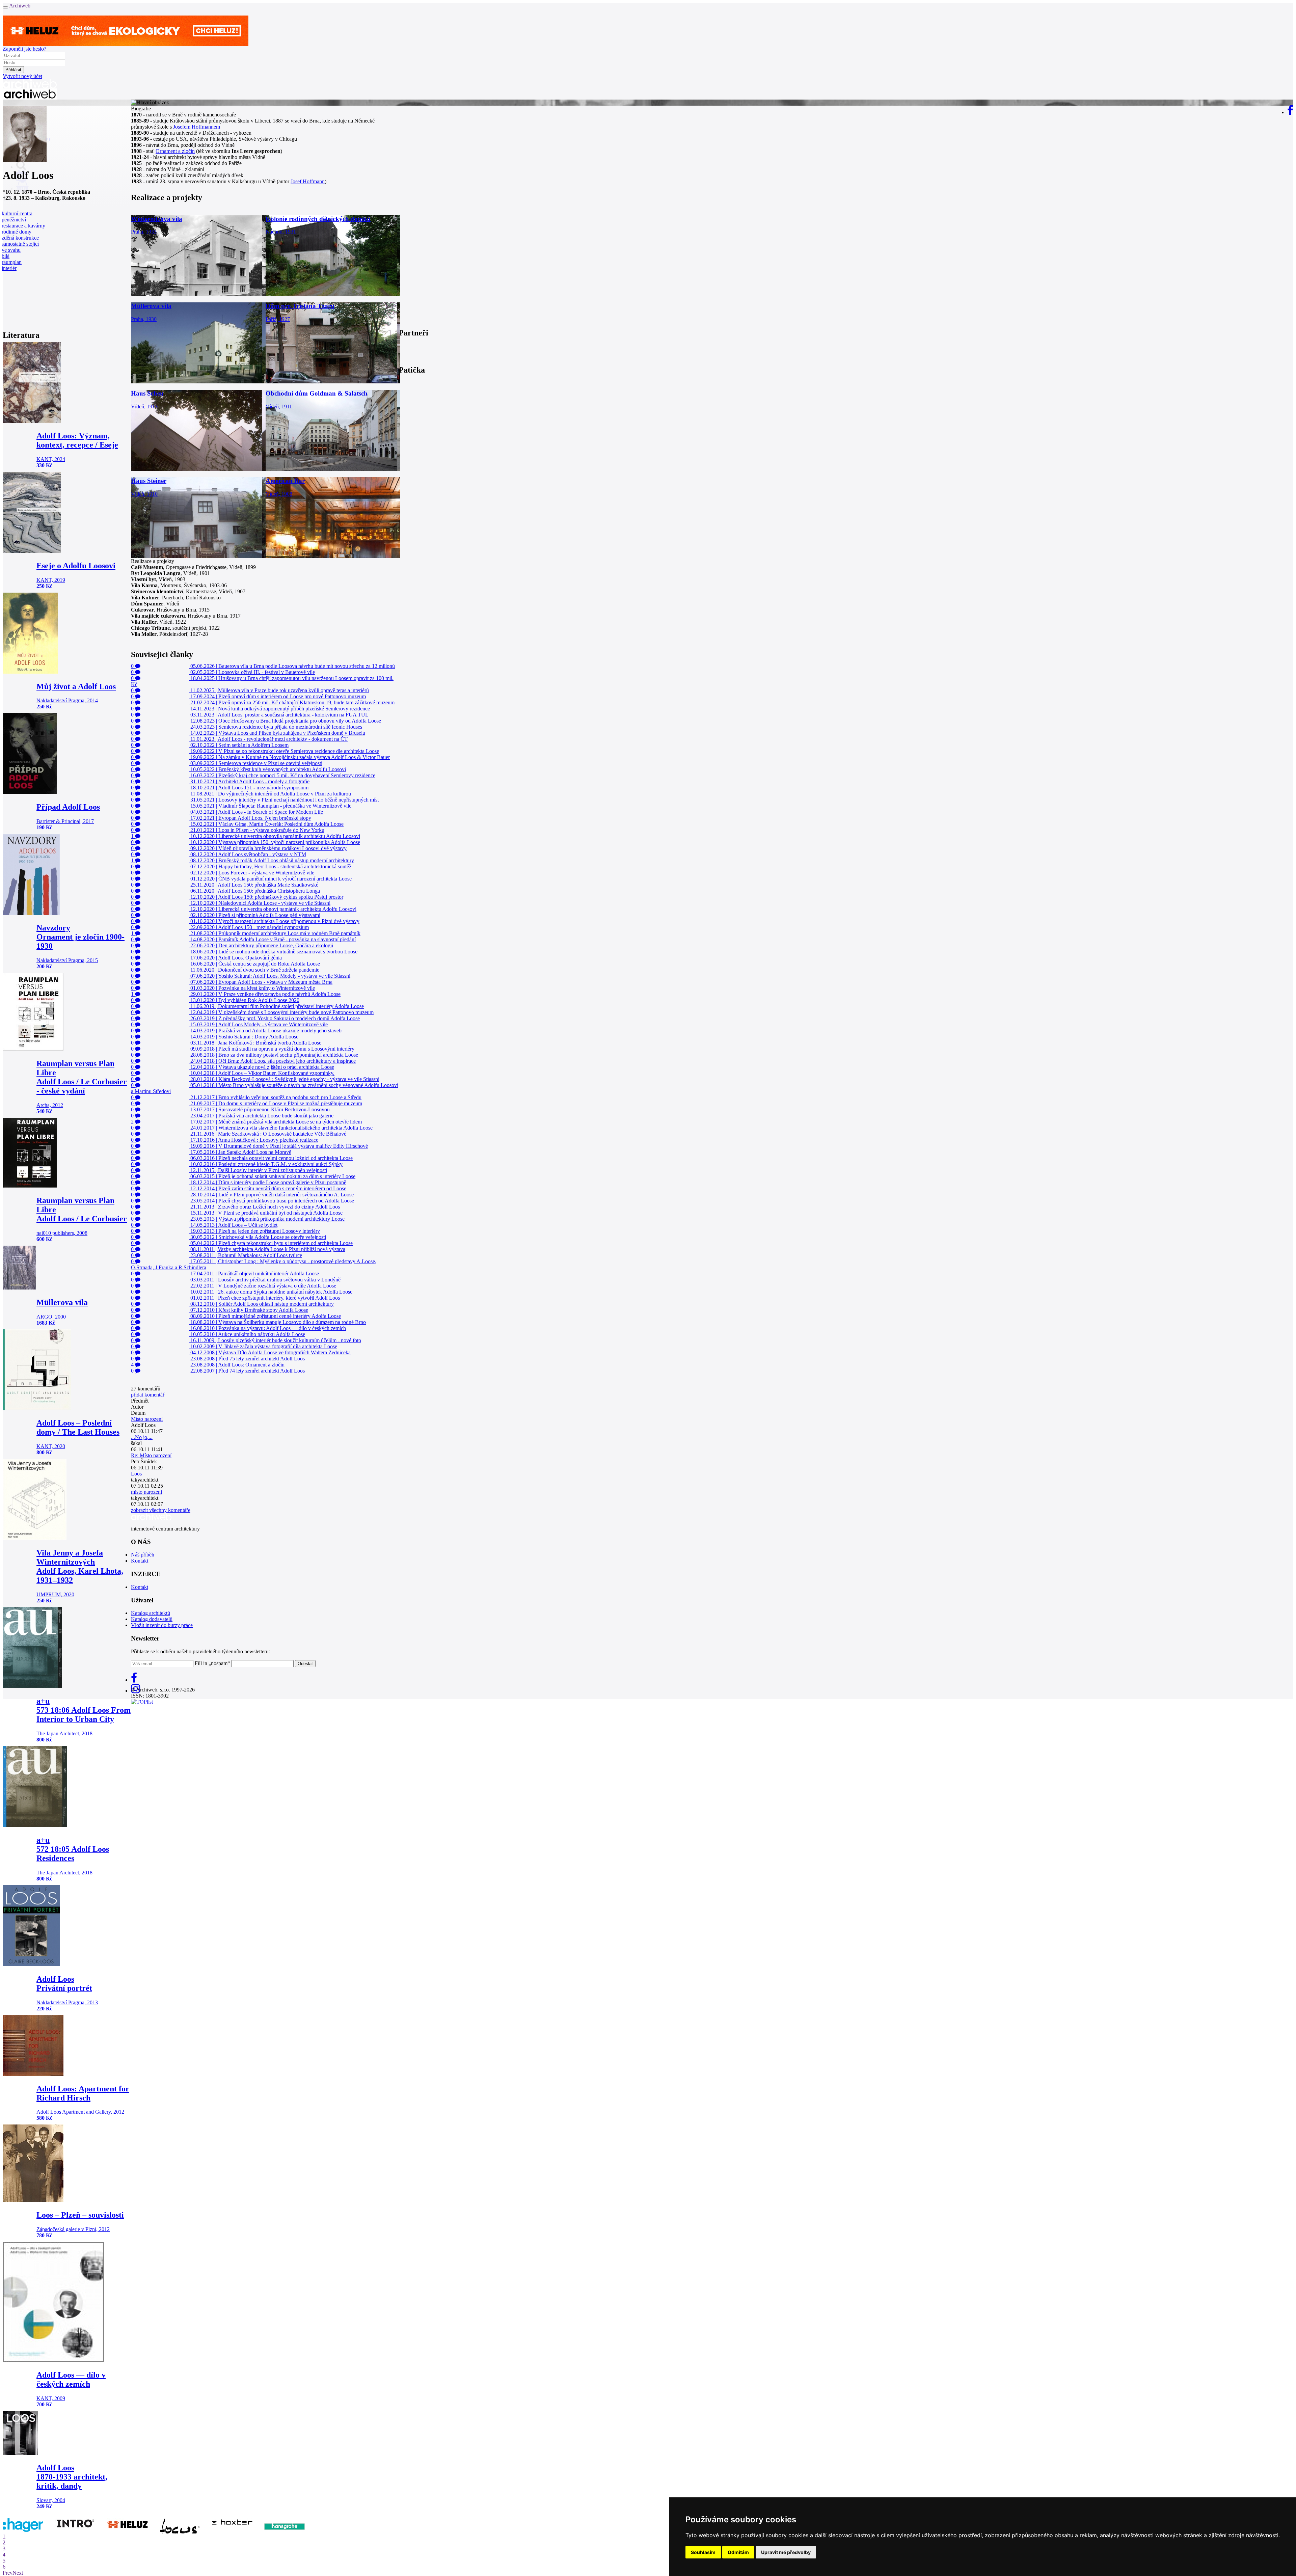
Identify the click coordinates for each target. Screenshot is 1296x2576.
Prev (8, 2573)
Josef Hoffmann (308, 181)
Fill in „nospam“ (212, 1663)
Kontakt (140, 1561)
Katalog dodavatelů (152, 1619)
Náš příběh (143, 1555)
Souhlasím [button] (703, 2552)
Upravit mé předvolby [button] (786, 2552)
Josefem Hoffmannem (197, 127)
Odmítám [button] (738, 2552)
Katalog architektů (151, 1613)
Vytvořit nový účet (22, 76)
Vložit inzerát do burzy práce (162, 1625)
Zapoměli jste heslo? (24, 49)
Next (18, 2573)
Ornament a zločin (175, 151)
